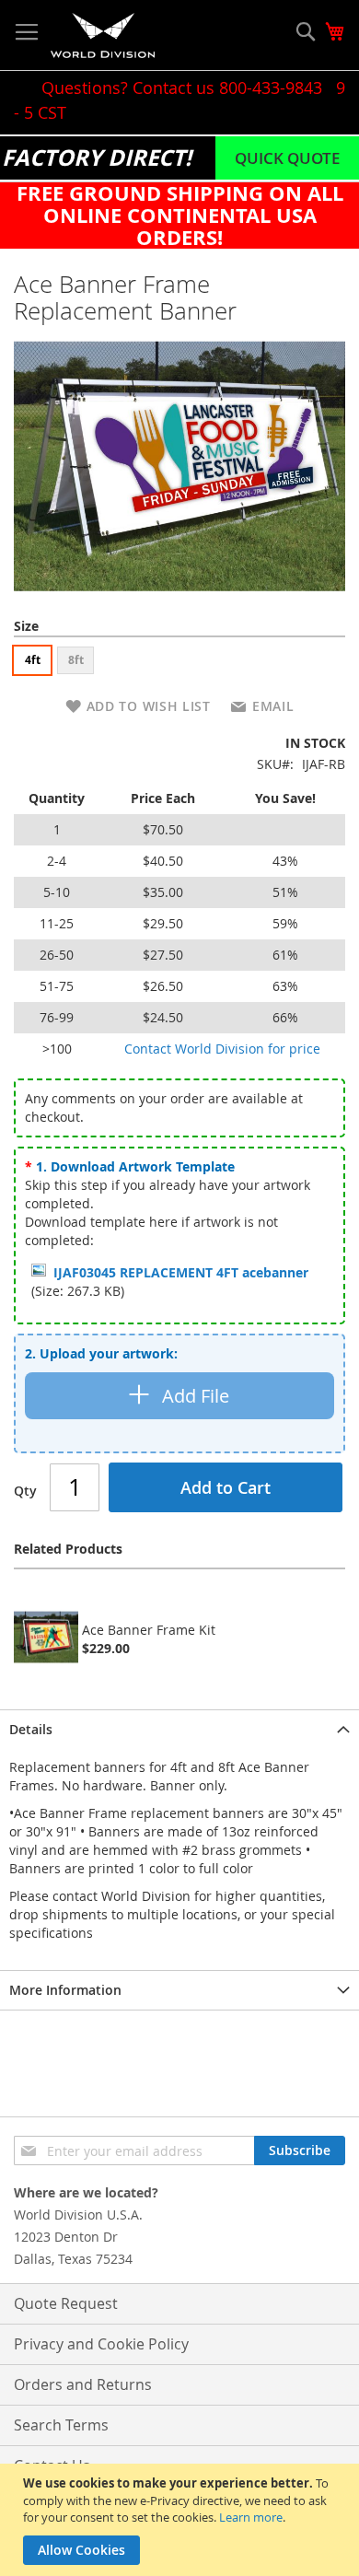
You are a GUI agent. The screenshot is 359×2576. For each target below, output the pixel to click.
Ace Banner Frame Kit (149, 1630)
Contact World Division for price (222, 1049)
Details (31, 1729)
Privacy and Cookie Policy (101, 2344)
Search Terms (61, 2425)
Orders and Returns (83, 2384)
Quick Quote (287, 158)
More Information (65, 1990)
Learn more (251, 2517)
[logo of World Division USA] (103, 35)
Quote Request (66, 2303)
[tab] (179, 1729)
